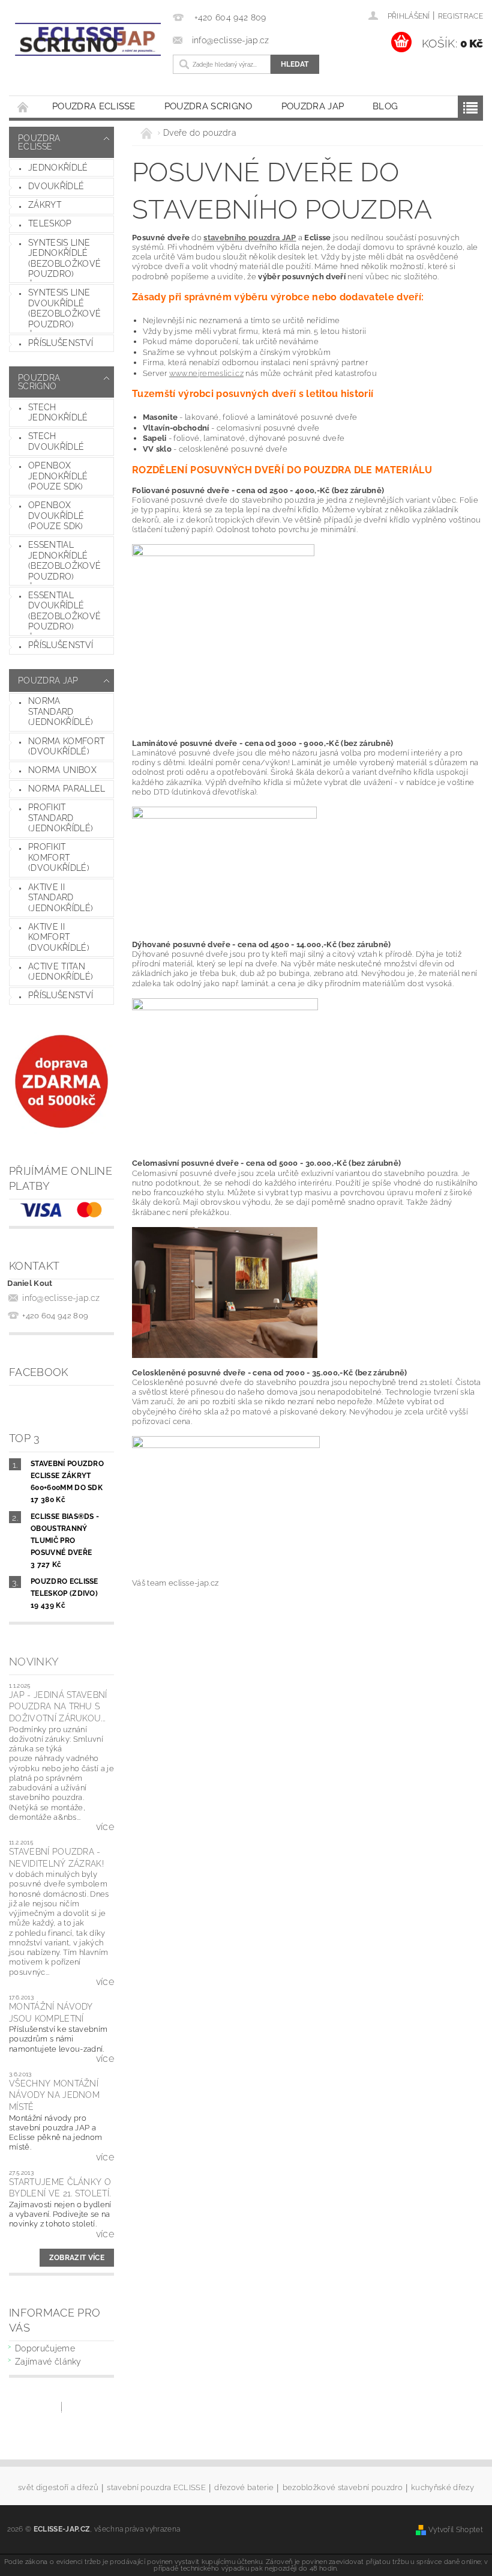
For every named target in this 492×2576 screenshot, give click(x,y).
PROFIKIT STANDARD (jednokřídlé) (61, 818)
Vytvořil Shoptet (456, 2529)
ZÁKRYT (45, 205)
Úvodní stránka (23, 107)
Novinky (34, 1662)
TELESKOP (50, 223)
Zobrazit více (77, 2258)
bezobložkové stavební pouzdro (343, 2488)
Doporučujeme (45, 2348)
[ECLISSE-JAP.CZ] (88, 39)
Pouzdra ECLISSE (94, 106)
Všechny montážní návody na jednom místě (54, 2095)
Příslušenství (61, 343)
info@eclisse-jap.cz (61, 1298)
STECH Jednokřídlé (58, 413)
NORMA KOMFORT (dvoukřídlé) (66, 747)
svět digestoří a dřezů (58, 2488)
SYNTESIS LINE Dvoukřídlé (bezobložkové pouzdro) (64, 308)
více (105, 1827)
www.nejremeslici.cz (206, 373)
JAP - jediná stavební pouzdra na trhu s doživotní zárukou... (58, 1707)
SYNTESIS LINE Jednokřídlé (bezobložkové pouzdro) (64, 259)
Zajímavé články (48, 2362)
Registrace (460, 16)
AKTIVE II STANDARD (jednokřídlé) (61, 898)
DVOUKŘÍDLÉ (56, 186)
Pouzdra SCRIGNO (208, 106)
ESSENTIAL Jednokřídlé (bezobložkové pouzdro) (64, 561)
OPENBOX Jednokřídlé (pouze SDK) (58, 476)
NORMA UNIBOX (62, 770)
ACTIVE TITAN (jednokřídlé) (61, 972)
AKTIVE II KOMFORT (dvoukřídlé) (59, 937)
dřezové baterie (244, 2488)
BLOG (385, 106)
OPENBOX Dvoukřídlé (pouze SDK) (56, 516)
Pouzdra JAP (313, 106)
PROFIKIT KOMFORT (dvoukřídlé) (59, 857)
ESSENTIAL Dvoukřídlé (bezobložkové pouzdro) (64, 611)
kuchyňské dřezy (442, 2488)
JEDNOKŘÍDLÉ (58, 168)
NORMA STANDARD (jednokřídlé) (61, 711)
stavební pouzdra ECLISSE (156, 2488)
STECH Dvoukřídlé (56, 441)
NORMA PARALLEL (67, 789)
